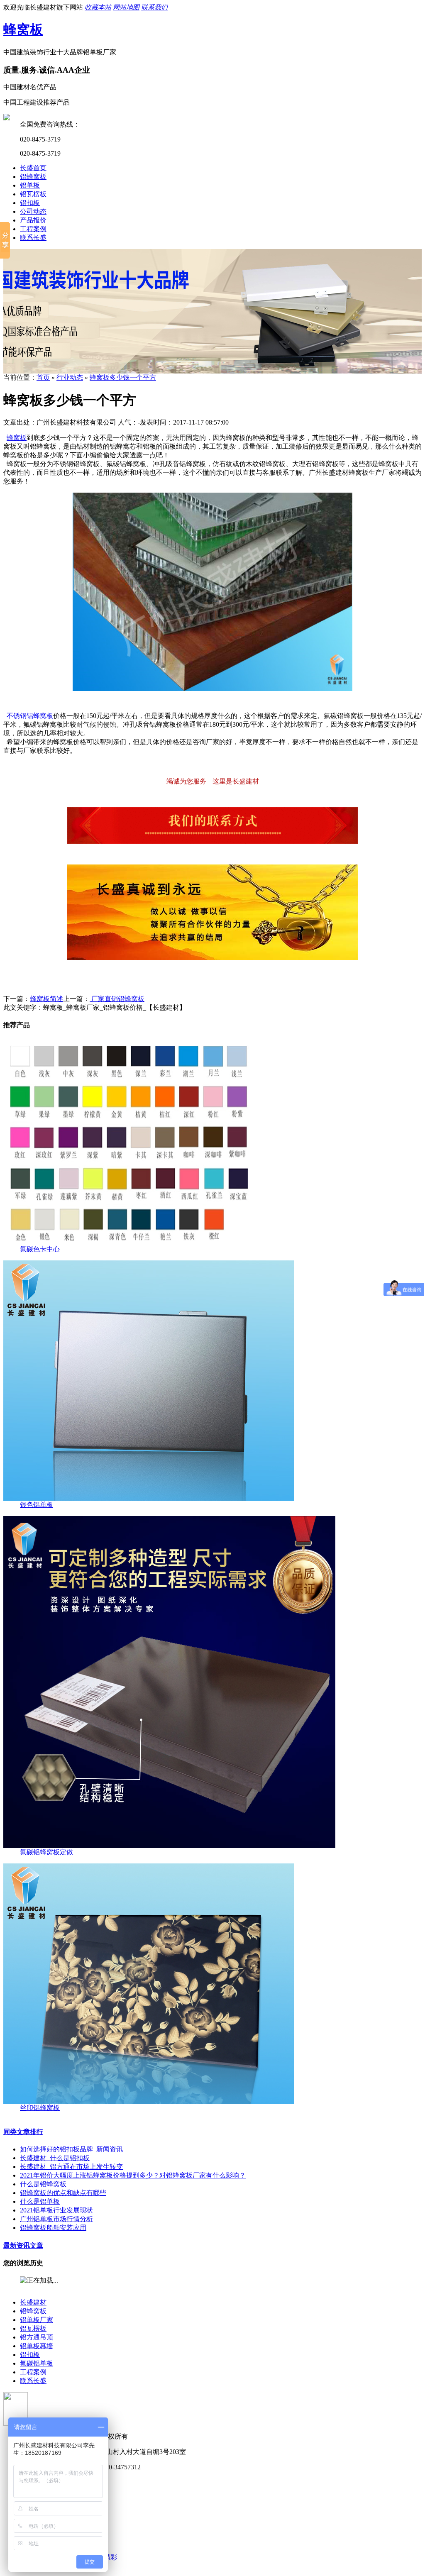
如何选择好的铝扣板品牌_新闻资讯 (71, 2149)
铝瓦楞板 (33, 194)
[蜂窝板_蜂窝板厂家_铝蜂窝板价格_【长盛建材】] (212, 689)
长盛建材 (33, 2302)
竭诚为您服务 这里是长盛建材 (213, 781)
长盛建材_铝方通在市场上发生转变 (71, 2167)
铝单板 (30, 185)
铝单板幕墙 (37, 2346)
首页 (43, 377)
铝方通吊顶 (37, 2337)
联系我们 (154, 7)
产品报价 (33, 220)
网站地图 (126, 7)
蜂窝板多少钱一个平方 (123, 377)
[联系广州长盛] (212, 841)
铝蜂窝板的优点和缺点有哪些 (63, 2193)
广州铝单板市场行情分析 (56, 2219)
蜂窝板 (23, 29)
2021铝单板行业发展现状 (56, 2210)
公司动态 (33, 211)
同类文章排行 (23, 2132)
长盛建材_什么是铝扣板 (55, 2158)
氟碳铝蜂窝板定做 (46, 1852)
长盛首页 (33, 168)
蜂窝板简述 (46, 999)
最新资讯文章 (23, 2245)
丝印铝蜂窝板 (40, 2108)
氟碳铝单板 (37, 2363)
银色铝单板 (37, 1505)
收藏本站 (98, 7)
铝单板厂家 (37, 2320)
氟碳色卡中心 (40, 1249)
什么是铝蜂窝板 (43, 2184)
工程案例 (33, 229)
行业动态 (70, 377)
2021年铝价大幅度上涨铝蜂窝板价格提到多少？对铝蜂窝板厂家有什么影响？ (133, 2175)
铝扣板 (30, 203)
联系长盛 (33, 238)
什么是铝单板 (40, 2201)
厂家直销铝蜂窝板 (117, 999)
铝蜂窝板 (33, 177)
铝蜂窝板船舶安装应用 (53, 2228)
